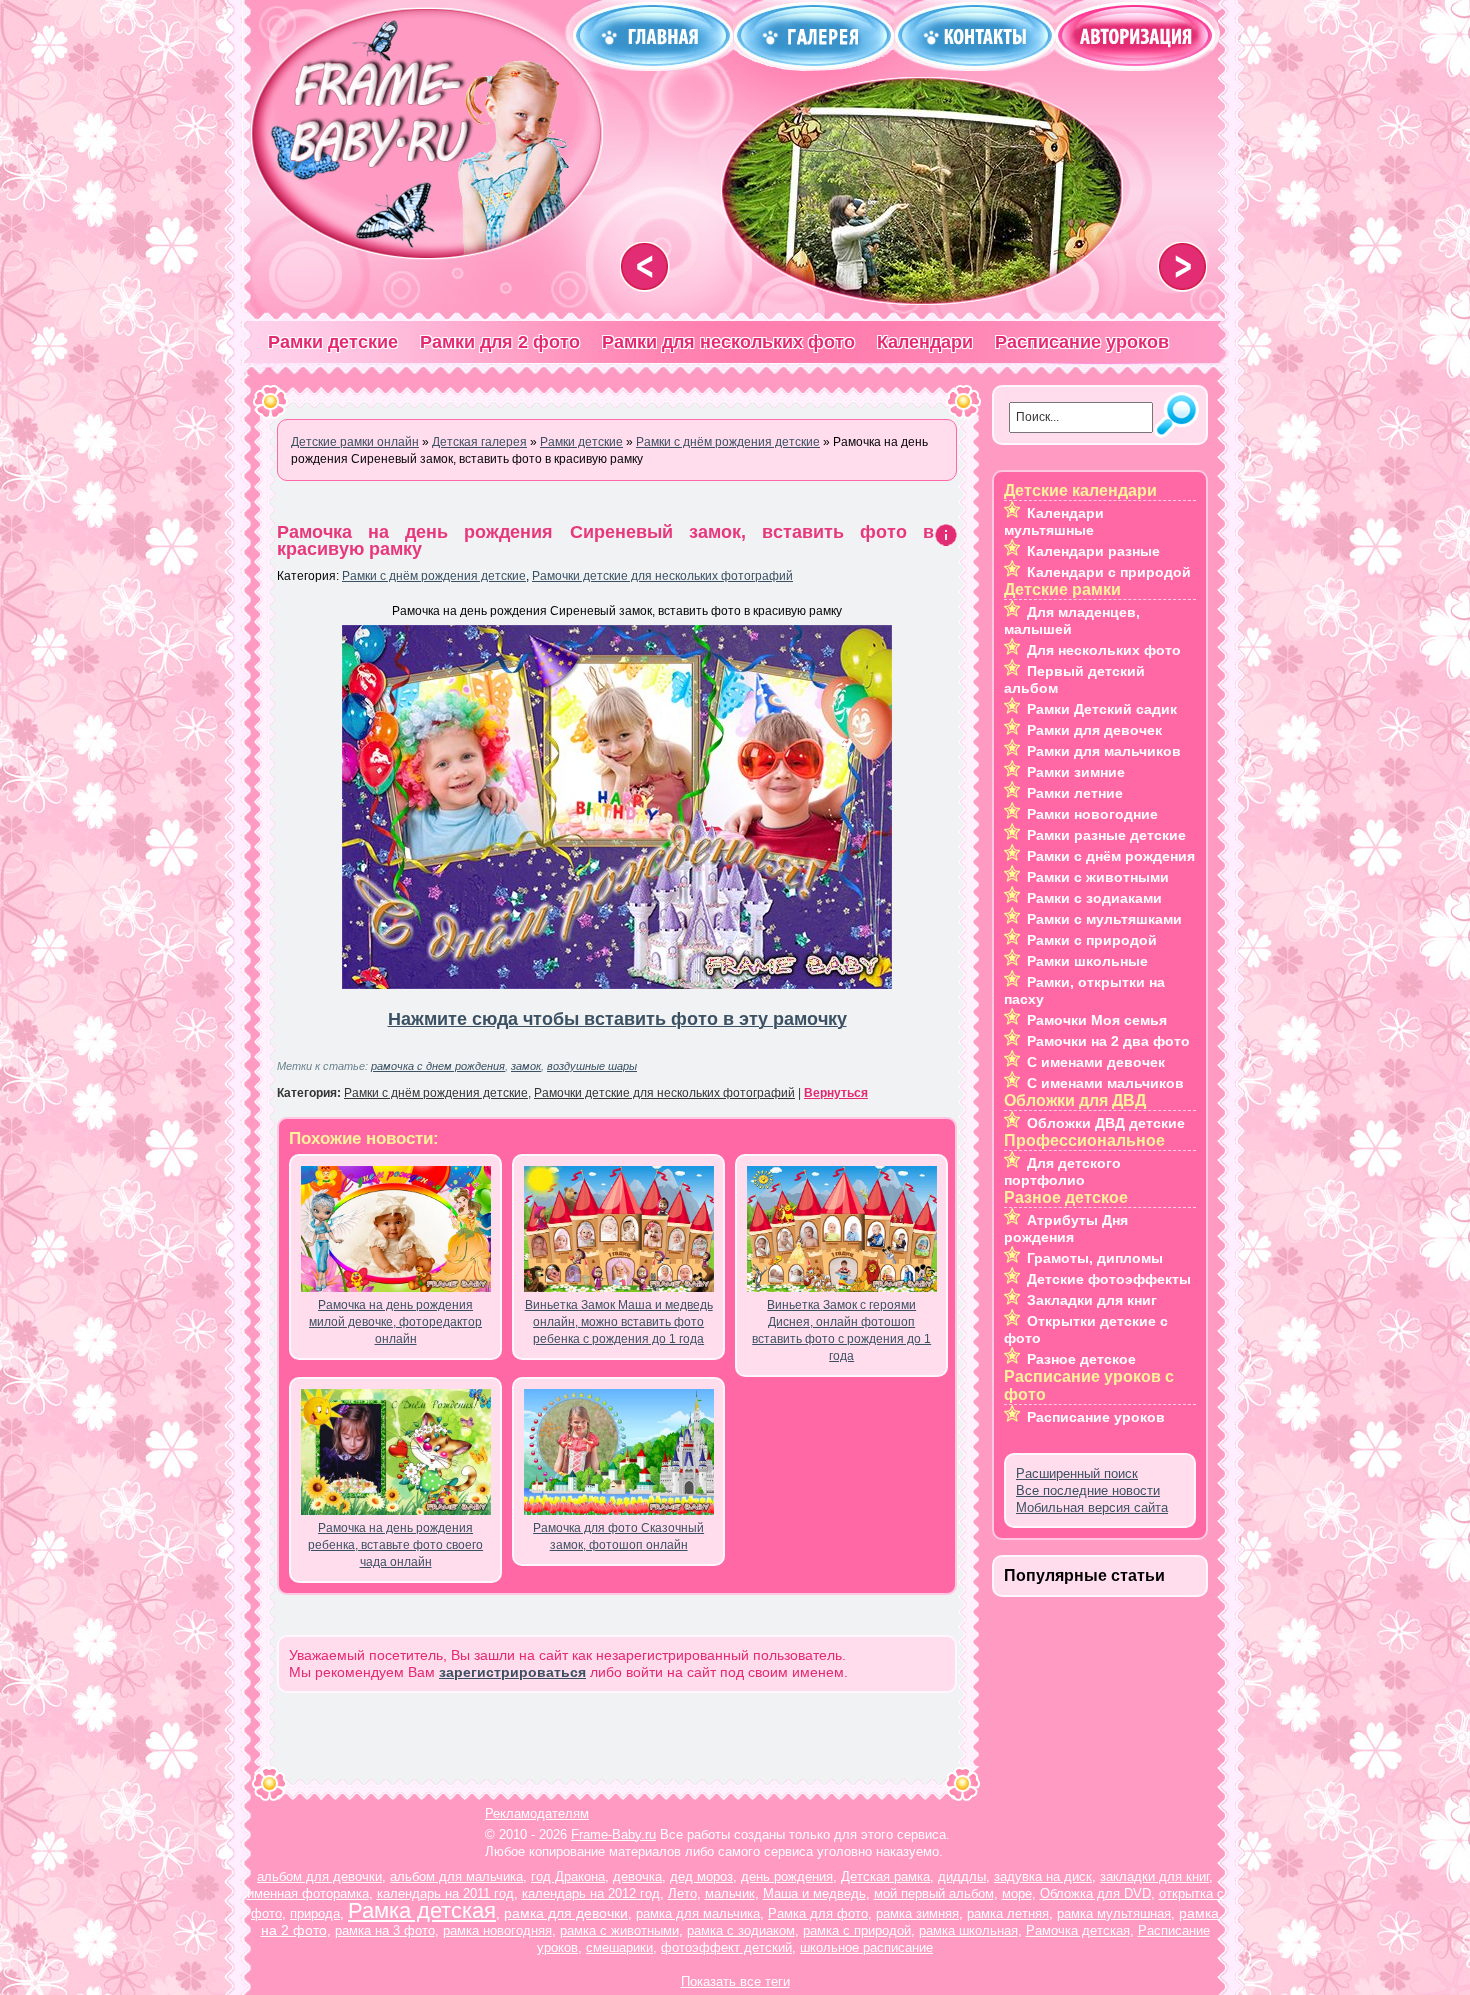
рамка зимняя (917, 1913)
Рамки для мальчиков (1104, 751)
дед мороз (701, 1876)
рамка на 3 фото (385, 1930)
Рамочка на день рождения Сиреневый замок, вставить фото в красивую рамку (605, 540)
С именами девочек (1096, 1062)
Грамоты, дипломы (1095, 1258)
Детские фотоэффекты (1109, 1279)
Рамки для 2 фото (500, 342)
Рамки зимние (1076, 772)
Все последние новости (1088, 1490)
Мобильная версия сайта (1092, 1507)
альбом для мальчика (456, 1876)
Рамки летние (1075, 793)
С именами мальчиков (1105, 1083)
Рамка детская (422, 1910)
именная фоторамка (308, 1893)
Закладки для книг (1092, 1300)
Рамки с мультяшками (1104, 919)
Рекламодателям (537, 1813)
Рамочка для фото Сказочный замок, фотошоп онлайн (618, 1536)
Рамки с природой (1092, 940)
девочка (637, 1876)
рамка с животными (619, 1930)
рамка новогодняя (497, 1930)
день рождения (787, 1876)
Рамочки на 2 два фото (1108, 1041)
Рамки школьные (1087, 961)
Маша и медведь (814, 1893)
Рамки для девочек (1094, 730)
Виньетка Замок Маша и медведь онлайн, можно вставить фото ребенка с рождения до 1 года (619, 1322)
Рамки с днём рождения (1111, 856)
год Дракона (568, 1876)
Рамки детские (333, 342)
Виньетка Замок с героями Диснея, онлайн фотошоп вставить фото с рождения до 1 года (841, 1330)
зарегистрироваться (512, 1672)
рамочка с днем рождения (438, 1066)
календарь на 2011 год (445, 1893)
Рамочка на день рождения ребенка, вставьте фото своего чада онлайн (395, 1545)
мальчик (730, 1893)
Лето (682, 1893)
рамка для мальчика (698, 1913)
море (1017, 1893)
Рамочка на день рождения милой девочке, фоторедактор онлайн (395, 1322)
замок (526, 1066)
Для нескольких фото (1104, 650)
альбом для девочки (319, 1876)
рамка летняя (1008, 1913)
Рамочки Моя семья (1097, 1020)
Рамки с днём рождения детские (434, 576)
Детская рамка (885, 1876)
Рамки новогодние (1092, 814)
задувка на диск (1043, 1876)
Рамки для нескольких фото (728, 342)
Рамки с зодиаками (1094, 898)
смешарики (619, 1947)
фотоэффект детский (726, 1947)
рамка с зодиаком (741, 1930)
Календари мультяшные (1054, 521)
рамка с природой (857, 1930)
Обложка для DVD (1095, 1893)
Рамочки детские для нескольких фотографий (662, 576)
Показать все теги (735, 1981)
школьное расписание (866, 1947)
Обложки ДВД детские (1106, 1123)
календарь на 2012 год (591, 1893)
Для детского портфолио (1062, 1171)
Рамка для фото (818, 1913)
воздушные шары (592, 1066)
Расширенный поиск (1077, 1473)
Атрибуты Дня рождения (1066, 1228)
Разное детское (1081, 1359)
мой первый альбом (934, 1893)
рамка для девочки (566, 1913)
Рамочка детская (1078, 1930)
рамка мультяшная (1114, 1913)
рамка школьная (968, 1930)
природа (315, 1913)
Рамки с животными (1098, 877)
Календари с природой (1109, 572)
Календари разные (1093, 551)
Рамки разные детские (1106, 835)
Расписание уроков (1082, 342)
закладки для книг (1154, 1876)
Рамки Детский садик (1102, 709)
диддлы (962, 1876)
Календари (925, 342)
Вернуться (836, 1093)
